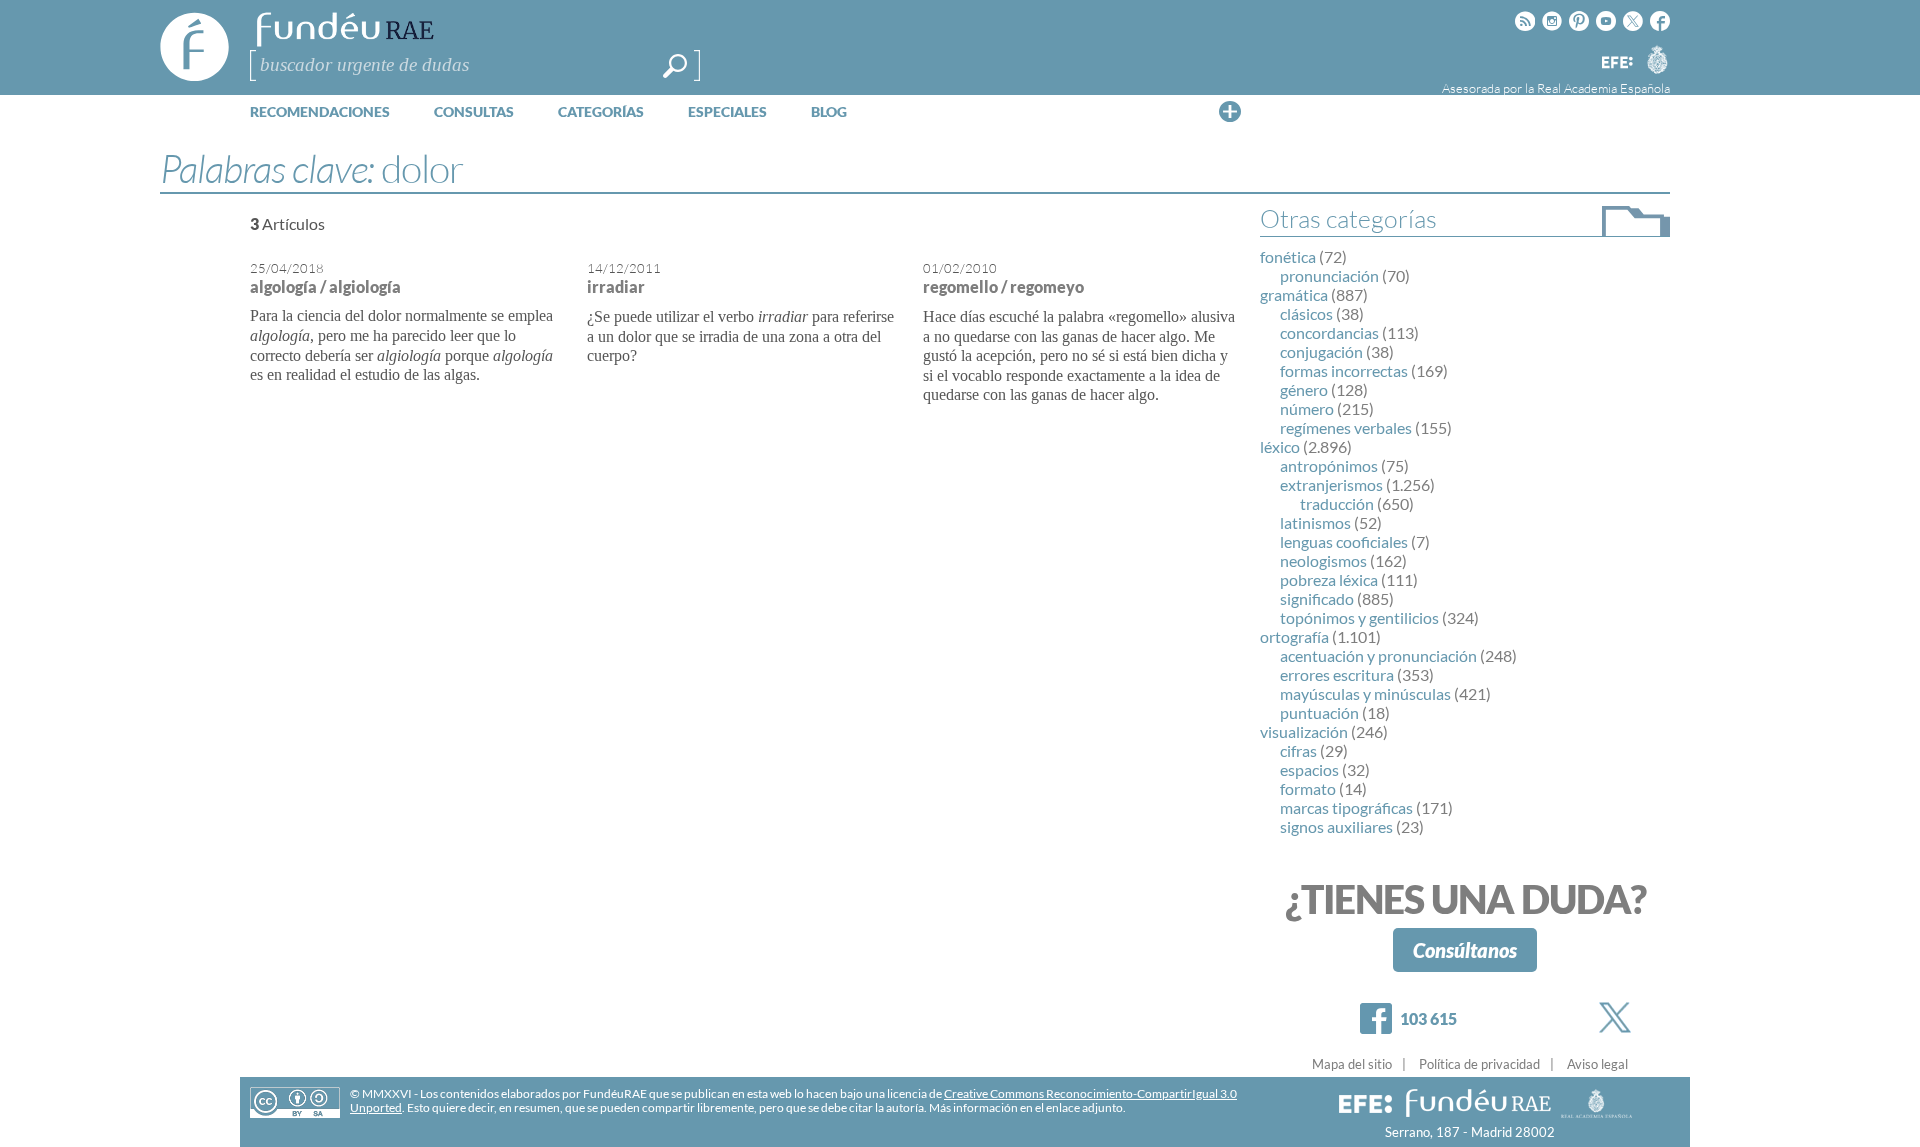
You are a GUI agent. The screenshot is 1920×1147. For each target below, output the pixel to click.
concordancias (1329, 332)
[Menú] (1230, 111)
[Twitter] (1619, 1017)
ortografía (1294, 636)
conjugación (1321, 351)
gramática (1294, 294)
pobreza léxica (1329, 579)
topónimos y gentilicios (1359, 617)
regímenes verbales (1346, 427)
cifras (1298, 750)
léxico (1280, 446)
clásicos (1306, 313)
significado (1317, 598)
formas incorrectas (1344, 370)
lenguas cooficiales (1344, 541)
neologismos (1323, 560)
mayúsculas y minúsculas (1365, 693)
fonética (1288, 256)
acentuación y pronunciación (1378, 655)
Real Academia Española (1603, 88)
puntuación (1319, 712)
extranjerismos (1331, 484)
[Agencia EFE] (1616, 63)
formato (1308, 788)
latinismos (1315, 522)
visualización (1304, 731)
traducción (1337, 503)
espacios (1309, 769)
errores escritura (1337, 674)
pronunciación (1329, 275)
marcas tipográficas (1346, 807)
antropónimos (1329, 465)
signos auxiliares (1336, 826)
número (1307, 408)
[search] (675, 66)
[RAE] (1657, 59)
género (1304, 389)
